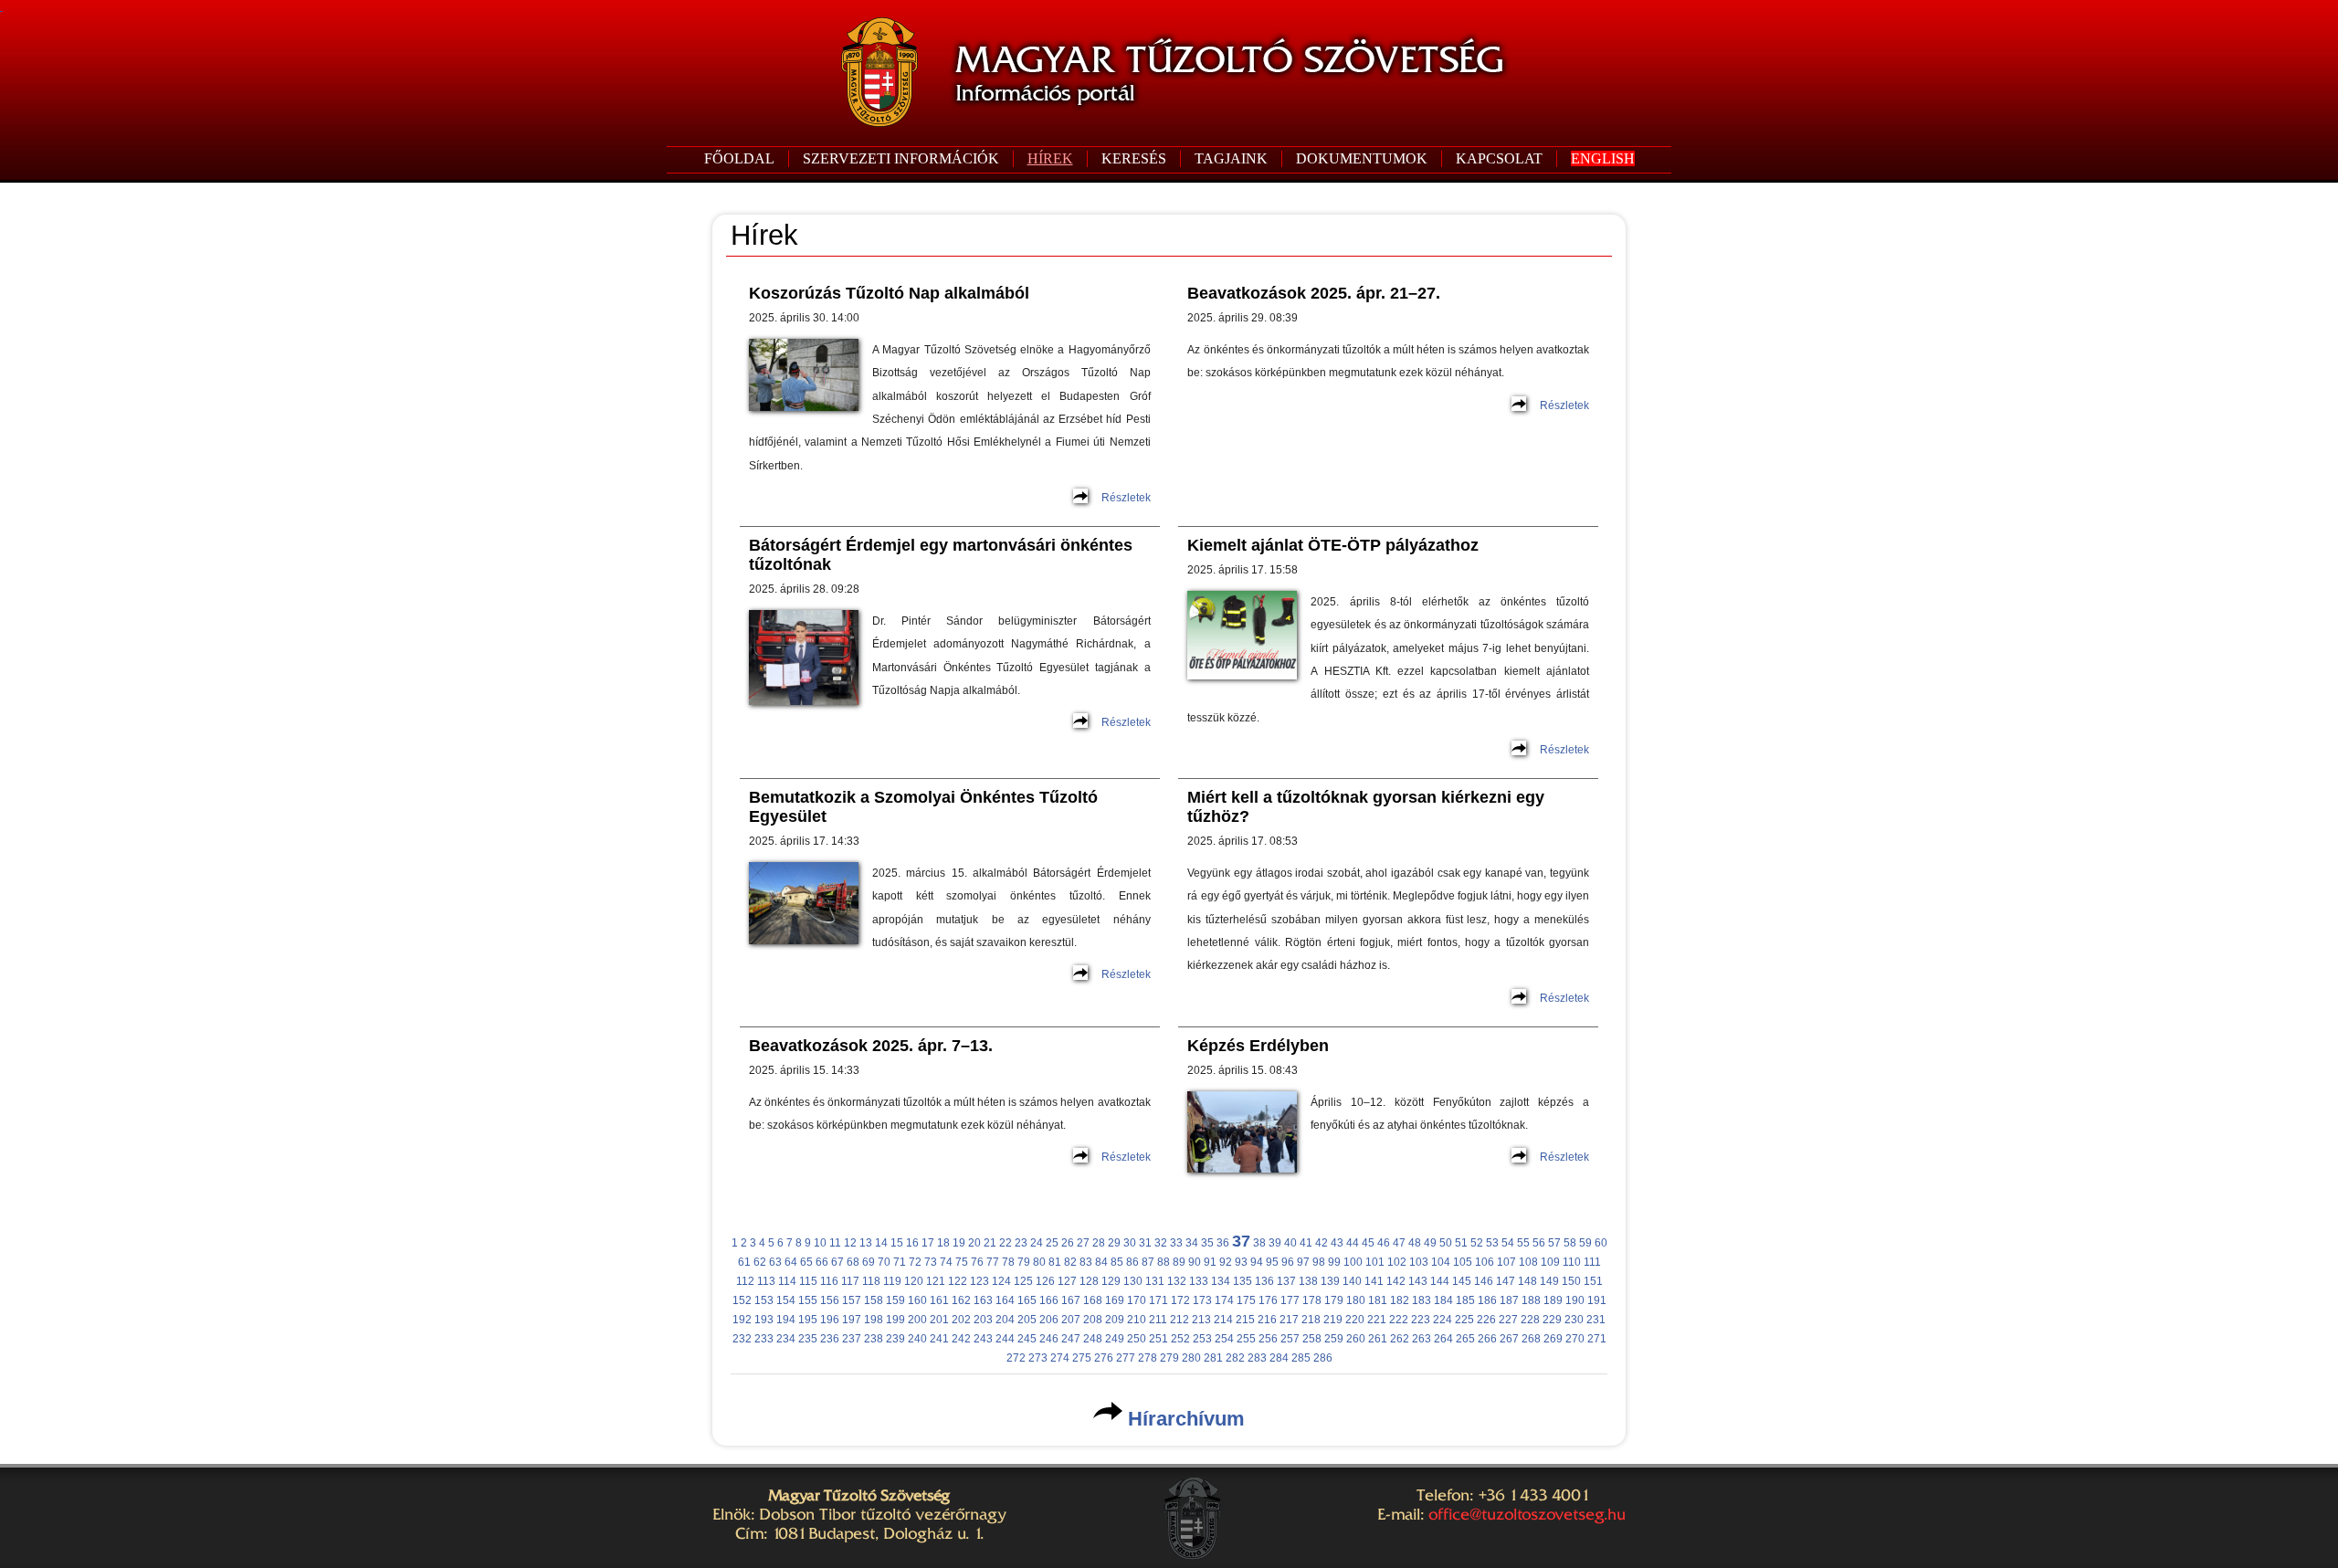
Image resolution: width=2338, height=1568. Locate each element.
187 (1509, 1300)
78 (1008, 1262)
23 (1021, 1243)
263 (1422, 1339)
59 (1585, 1243)
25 (1052, 1243)
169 (1115, 1300)
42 (1322, 1243)
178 (1312, 1300)
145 (1462, 1281)
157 (852, 1300)
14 (881, 1243)
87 (1148, 1262)
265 (1465, 1339)
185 (1465, 1300)
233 (764, 1339)
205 (1027, 1320)
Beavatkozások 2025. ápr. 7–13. (871, 1046)
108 (1528, 1262)
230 (1574, 1320)
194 (786, 1320)
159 (895, 1300)
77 (993, 1262)
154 (786, 1300)
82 (1070, 1262)
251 (1158, 1339)
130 (1133, 1281)
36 (1223, 1243)
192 (742, 1320)
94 (1257, 1262)
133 (1199, 1281)
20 (974, 1243)
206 (1049, 1320)
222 (1399, 1320)
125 (1023, 1281)
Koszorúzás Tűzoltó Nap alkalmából (889, 293)
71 (900, 1262)
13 (866, 1243)
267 (1509, 1339)
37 (1241, 1241)
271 (1597, 1339)
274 (1060, 1358)
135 (1243, 1281)
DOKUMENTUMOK (1362, 158)
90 (1195, 1262)
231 (1596, 1320)
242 (961, 1339)
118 (871, 1281)
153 (764, 1300)
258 (1312, 1339)
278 (1148, 1358)
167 (1071, 1300)
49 (1430, 1243)
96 (1288, 1262)
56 (1539, 1243)
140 (1352, 1281)
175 (1246, 1300)
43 (1337, 1243)
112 (745, 1281)
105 (1463, 1262)
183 (1422, 1300)
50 (1446, 1243)
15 (897, 1243)
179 (1334, 1300)
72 (915, 1262)
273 (1038, 1358)
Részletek (1126, 498)
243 (983, 1339)
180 (1356, 1300)
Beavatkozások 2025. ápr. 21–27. (1314, 293)
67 (837, 1262)
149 (1549, 1281)
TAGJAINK (1231, 158)
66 (822, 1262)
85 (1117, 1262)
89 (1179, 1262)
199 (895, 1320)
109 (1550, 1262)
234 (786, 1339)
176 (1268, 1300)
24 (1037, 1243)
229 (1552, 1320)
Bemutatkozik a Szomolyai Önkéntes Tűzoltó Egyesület (923, 807)
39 (1275, 1243)
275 (1082, 1358)
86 (1132, 1262)
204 (1005, 1320)
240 (917, 1339)
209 (1115, 1320)
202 (961, 1320)
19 (959, 1243)
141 (1374, 1281)
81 (1055, 1262)
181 (1378, 1300)
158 (874, 1300)
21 (990, 1243)
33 (1176, 1243)
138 (1308, 1281)
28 (1099, 1243)
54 (1508, 1243)
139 (1330, 1281)
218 (1311, 1320)
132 (1177, 1281)
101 (1375, 1262)
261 (1378, 1339)
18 (943, 1243)
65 (806, 1262)
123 (979, 1281)
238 (874, 1339)
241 (939, 1339)
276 (1104, 1358)
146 (1484, 1281)
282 (1235, 1358)
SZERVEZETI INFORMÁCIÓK (901, 158)
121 (936, 1281)
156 (830, 1300)
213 (1201, 1320)
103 (1419, 1262)
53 (1492, 1243)
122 (958, 1281)
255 (1246, 1339)
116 (829, 1281)
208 (1093, 1320)
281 (1213, 1358)
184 (1443, 1300)
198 (874, 1320)
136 (1264, 1281)
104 (1441, 1262)
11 (835, 1243)
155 (808, 1300)
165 (1027, 1300)
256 (1268, 1339)
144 (1440, 1281)
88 (1164, 1262)
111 (1592, 1262)
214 (1223, 1320)
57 (1554, 1243)
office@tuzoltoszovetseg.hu (1527, 1514)
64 (791, 1262)
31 (1145, 1243)
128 (1089, 1281)
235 (808, 1339)
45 (1368, 1243)
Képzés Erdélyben (1258, 1046)
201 (939, 1320)
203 (983, 1320)
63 (775, 1262)
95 (1272, 1262)
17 (928, 1243)
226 (1486, 1320)
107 (1506, 1262)
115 (808, 1281)
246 (1049, 1339)
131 (1155, 1281)
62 (760, 1262)
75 (962, 1262)
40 (1290, 1243)
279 (1169, 1358)
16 (912, 1243)
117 (850, 1281)
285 (1301, 1358)
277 (1126, 1358)
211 (1158, 1320)
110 (1572, 1262)
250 (1137, 1339)
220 (1355, 1320)
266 (1487, 1339)
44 (1353, 1243)
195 (808, 1320)
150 (1571, 1281)
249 (1115, 1339)
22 (1006, 1243)
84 (1101, 1262)
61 (744, 1262)
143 (1418, 1281)
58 (1570, 1243)
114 (787, 1281)
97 (1303, 1262)
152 (742, 1300)
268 (1531, 1339)
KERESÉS (1134, 158)
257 (1290, 1339)
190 (1575, 1300)
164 (1005, 1300)
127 (1067, 1281)
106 (1485, 1262)
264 (1443, 1339)
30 (1130, 1243)
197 (852, 1320)
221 (1377, 1320)
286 (1323, 1358)
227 (1508, 1320)
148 (1527, 1281)
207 (1071, 1320)
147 (1506, 1281)
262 (1400, 1339)
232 (742, 1339)
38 (1259, 1243)
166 (1049, 1300)
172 (1180, 1300)
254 (1224, 1339)
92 (1226, 1262)
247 (1071, 1339)
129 (1111, 1281)
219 (1333, 1320)
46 (1384, 1243)
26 (1068, 1243)
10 (820, 1243)
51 (1461, 1243)
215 (1245, 1320)
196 (830, 1320)
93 (1241, 1262)
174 (1224, 1300)
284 (1279, 1358)
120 (914, 1281)
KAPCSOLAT (1499, 158)
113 (766, 1281)
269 (1553, 1339)
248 (1093, 1339)
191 (1597, 1300)
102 (1397, 1262)
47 (1399, 1243)
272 (1016, 1358)
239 (895, 1339)
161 (939, 1300)
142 (1396, 1281)
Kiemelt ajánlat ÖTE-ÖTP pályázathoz (1333, 545)
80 (1039, 1262)
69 (869, 1262)
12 (850, 1243)
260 (1356, 1339)
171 (1158, 1300)
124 (1001, 1281)
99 (1334, 1262)
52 (1477, 1243)
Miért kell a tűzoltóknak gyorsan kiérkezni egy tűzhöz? (1366, 807)
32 (1161, 1243)
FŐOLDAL (739, 158)
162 (961, 1300)
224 (1443, 1320)
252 (1180, 1339)
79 (1024, 1262)
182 (1400, 1300)
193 (764, 1320)
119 (892, 1281)
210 (1137, 1320)
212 (1180, 1320)
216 (1267, 1320)
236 (830, 1339)
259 (1334, 1339)
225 (1464, 1320)
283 (1257, 1358)
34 (1192, 1243)
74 (946, 1262)
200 (917, 1320)
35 (1207, 1243)
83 (1086, 1262)
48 (1415, 1243)
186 (1487, 1300)
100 (1353, 1262)
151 (1593, 1281)
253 (1202, 1339)
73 (931, 1262)
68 (853, 1262)
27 (1083, 1243)
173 (1202, 1300)
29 (1114, 1243)
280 (1191, 1358)
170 (1137, 1300)
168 (1093, 1300)
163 (983, 1300)
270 (1575, 1339)
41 (1306, 1243)
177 (1290, 1300)
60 (1601, 1243)
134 (1221, 1281)
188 (1531, 1300)
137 (1286, 1281)
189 (1553, 1300)
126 (1045, 1281)
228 (1530, 1320)
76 (977, 1262)
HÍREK (1050, 158)
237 (852, 1339)
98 (1319, 1262)
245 (1027, 1339)
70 (884, 1262)
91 (1210, 1262)
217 (1289, 1320)
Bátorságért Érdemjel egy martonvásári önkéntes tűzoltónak (941, 555)
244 (1005, 1339)
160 (917, 1300)
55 (1523, 1243)
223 (1421, 1320)
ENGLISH (1603, 158)
